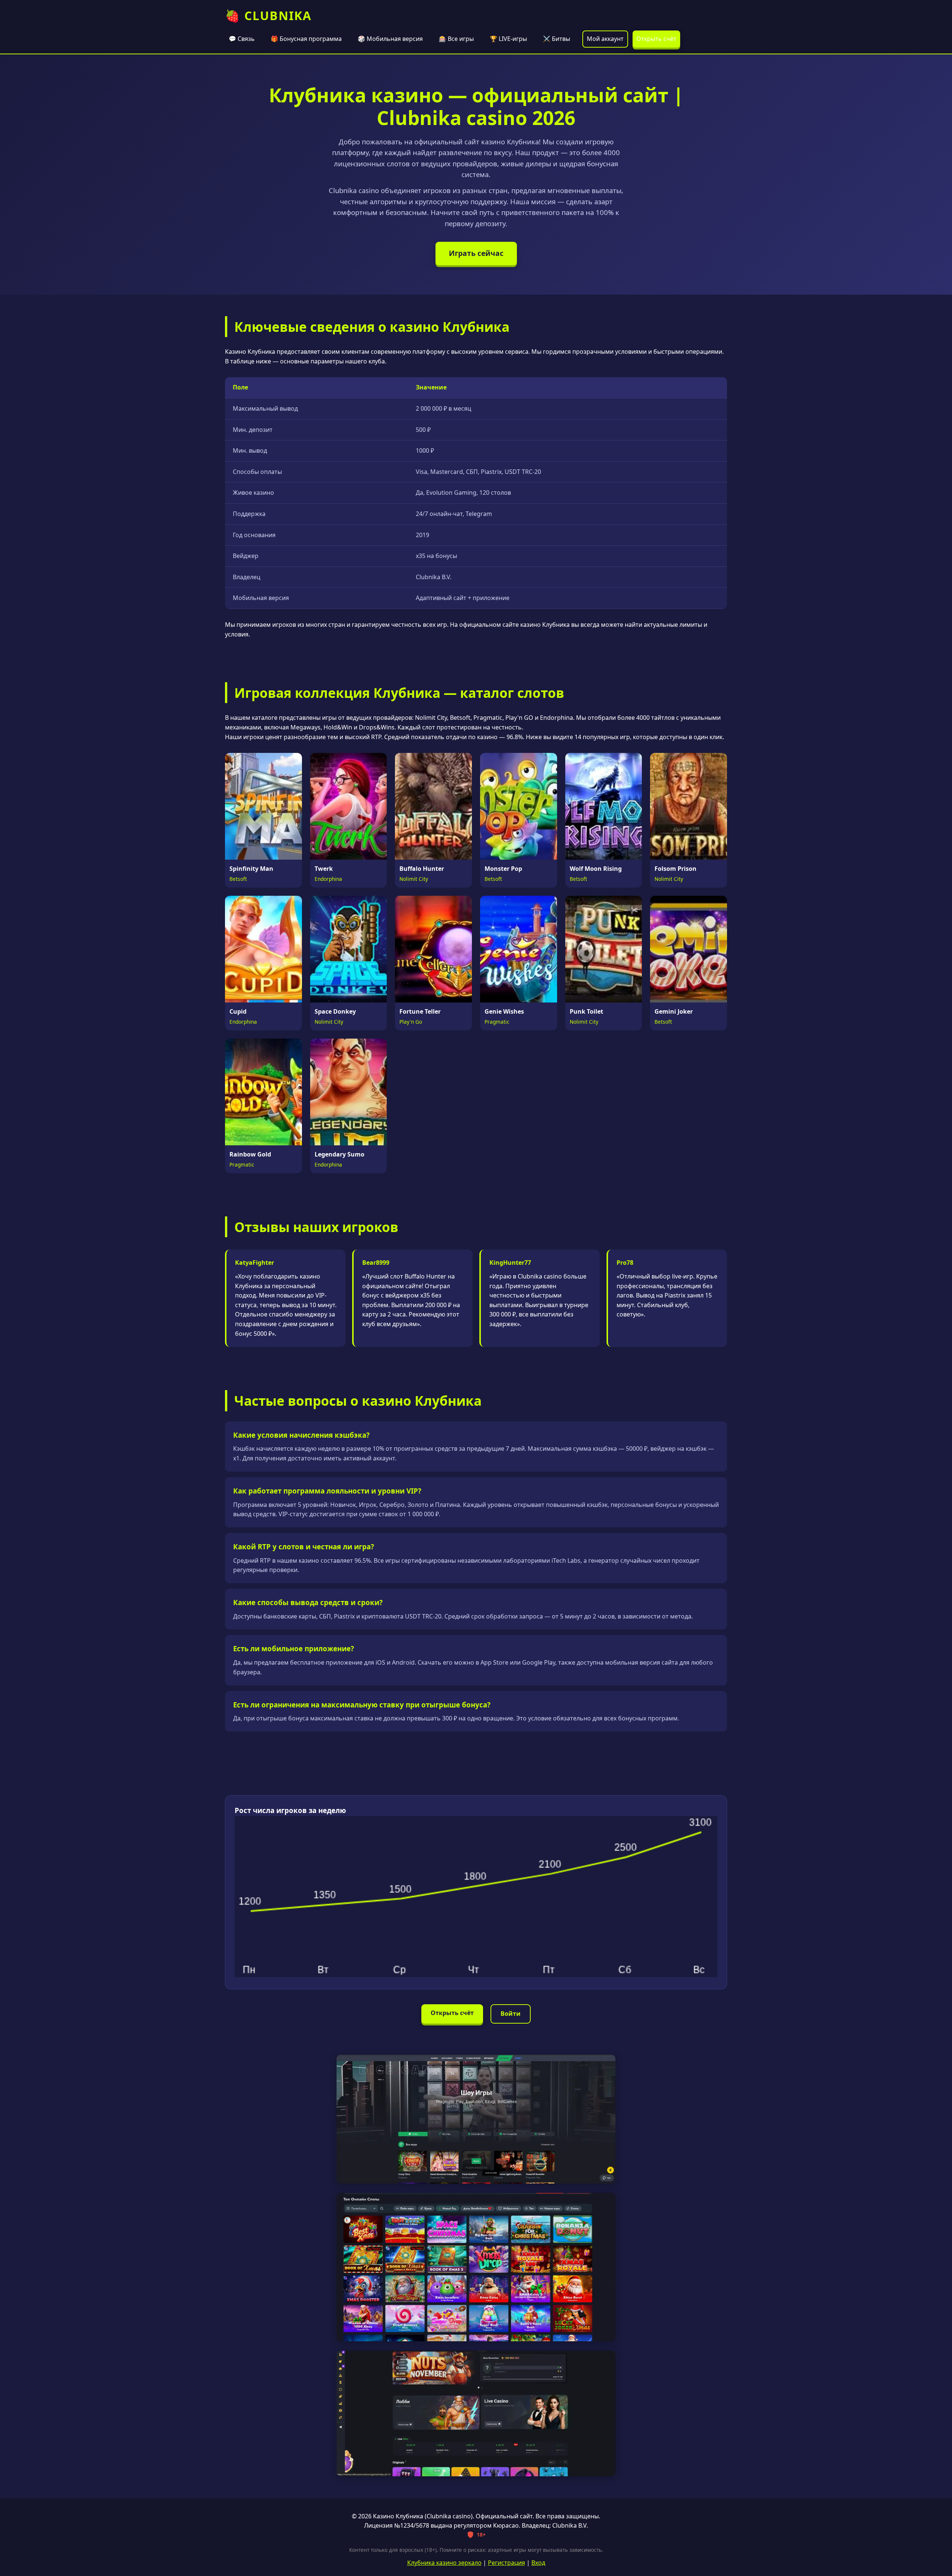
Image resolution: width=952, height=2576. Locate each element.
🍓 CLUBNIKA (268, 15)
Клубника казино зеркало (444, 2563)
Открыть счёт (656, 39)
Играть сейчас (476, 253)
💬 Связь (242, 39)
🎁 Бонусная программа (306, 39)
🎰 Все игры (456, 39)
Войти (511, 2014)
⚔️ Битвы (557, 39)
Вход (538, 2563)
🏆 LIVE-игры (508, 39)
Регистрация (506, 2563)
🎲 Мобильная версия (390, 39)
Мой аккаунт (605, 39)
